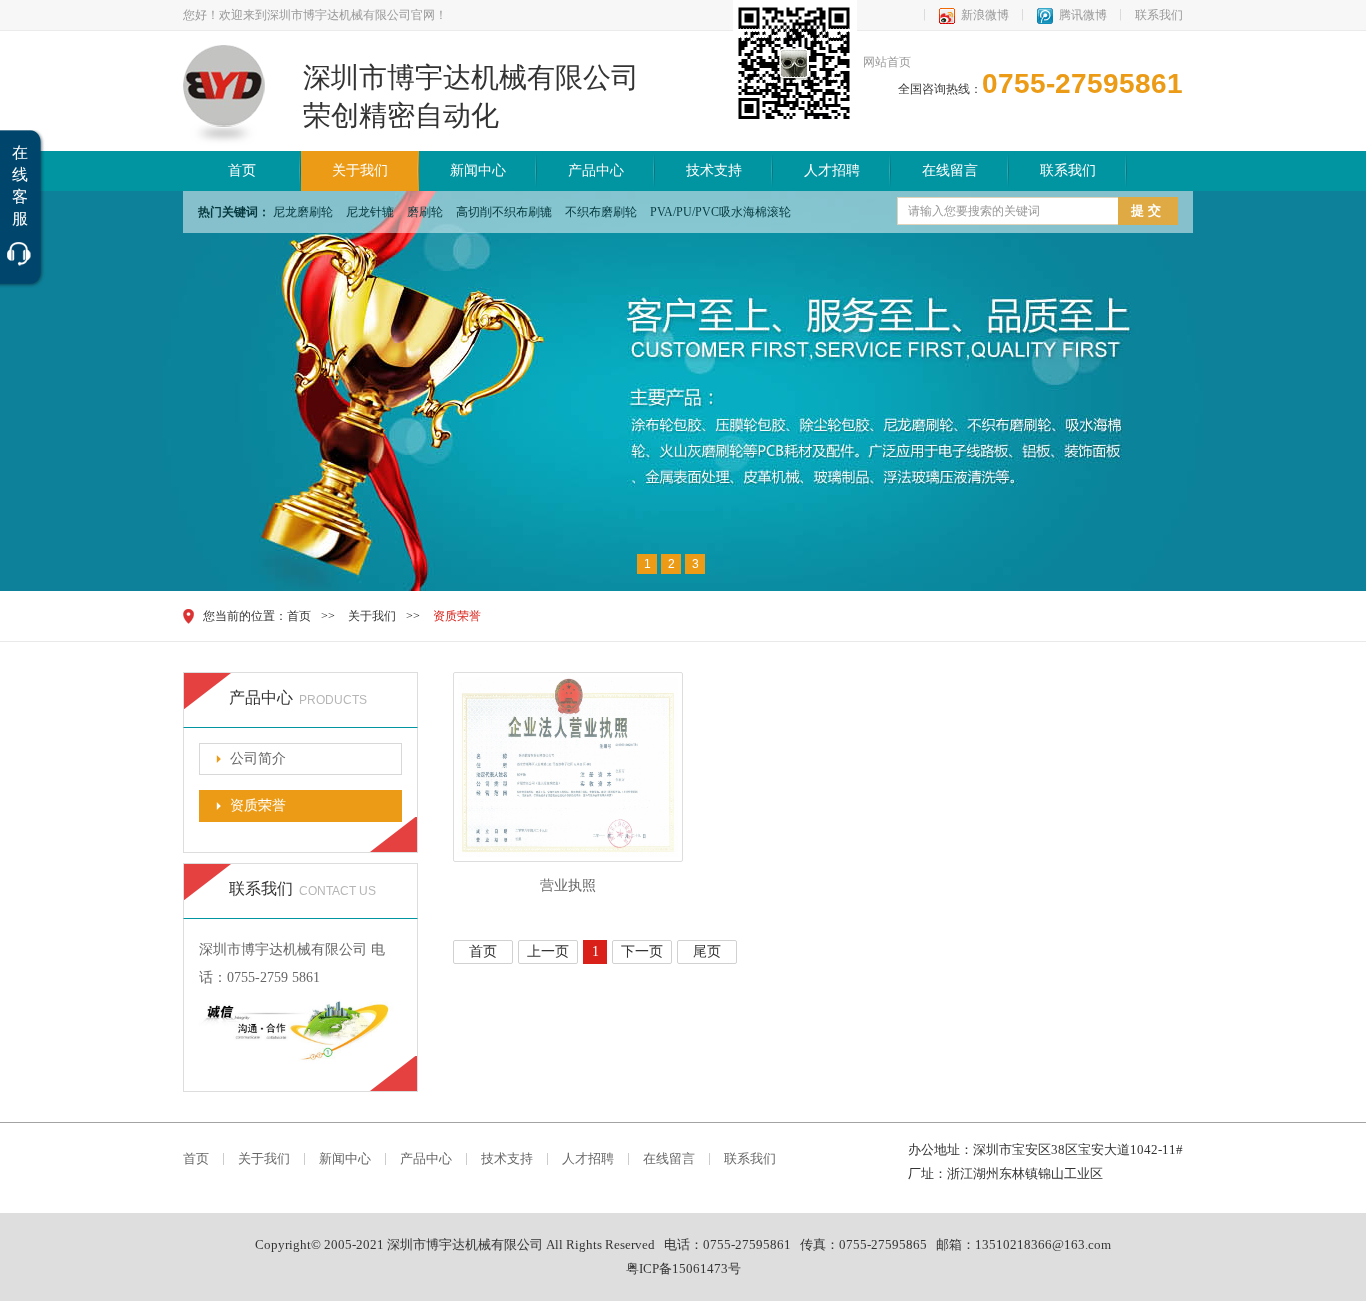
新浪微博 (985, 15)
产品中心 (596, 170)
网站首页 (887, 62)
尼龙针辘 (370, 212)
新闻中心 (478, 170)
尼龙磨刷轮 (303, 212)
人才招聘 (832, 170)
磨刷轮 (425, 212)
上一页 (548, 951)
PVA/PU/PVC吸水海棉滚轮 (720, 212)
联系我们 (1159, 15)
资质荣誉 (457, 616)
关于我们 (360, 170)
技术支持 (714, 170)
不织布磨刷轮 (601, 212)
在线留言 (950, 170)
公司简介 (258, 758)
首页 (242, 170)
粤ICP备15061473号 (683, 1268)
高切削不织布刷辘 (504, 212)
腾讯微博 (1083, 15)
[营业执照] (568, 857)
